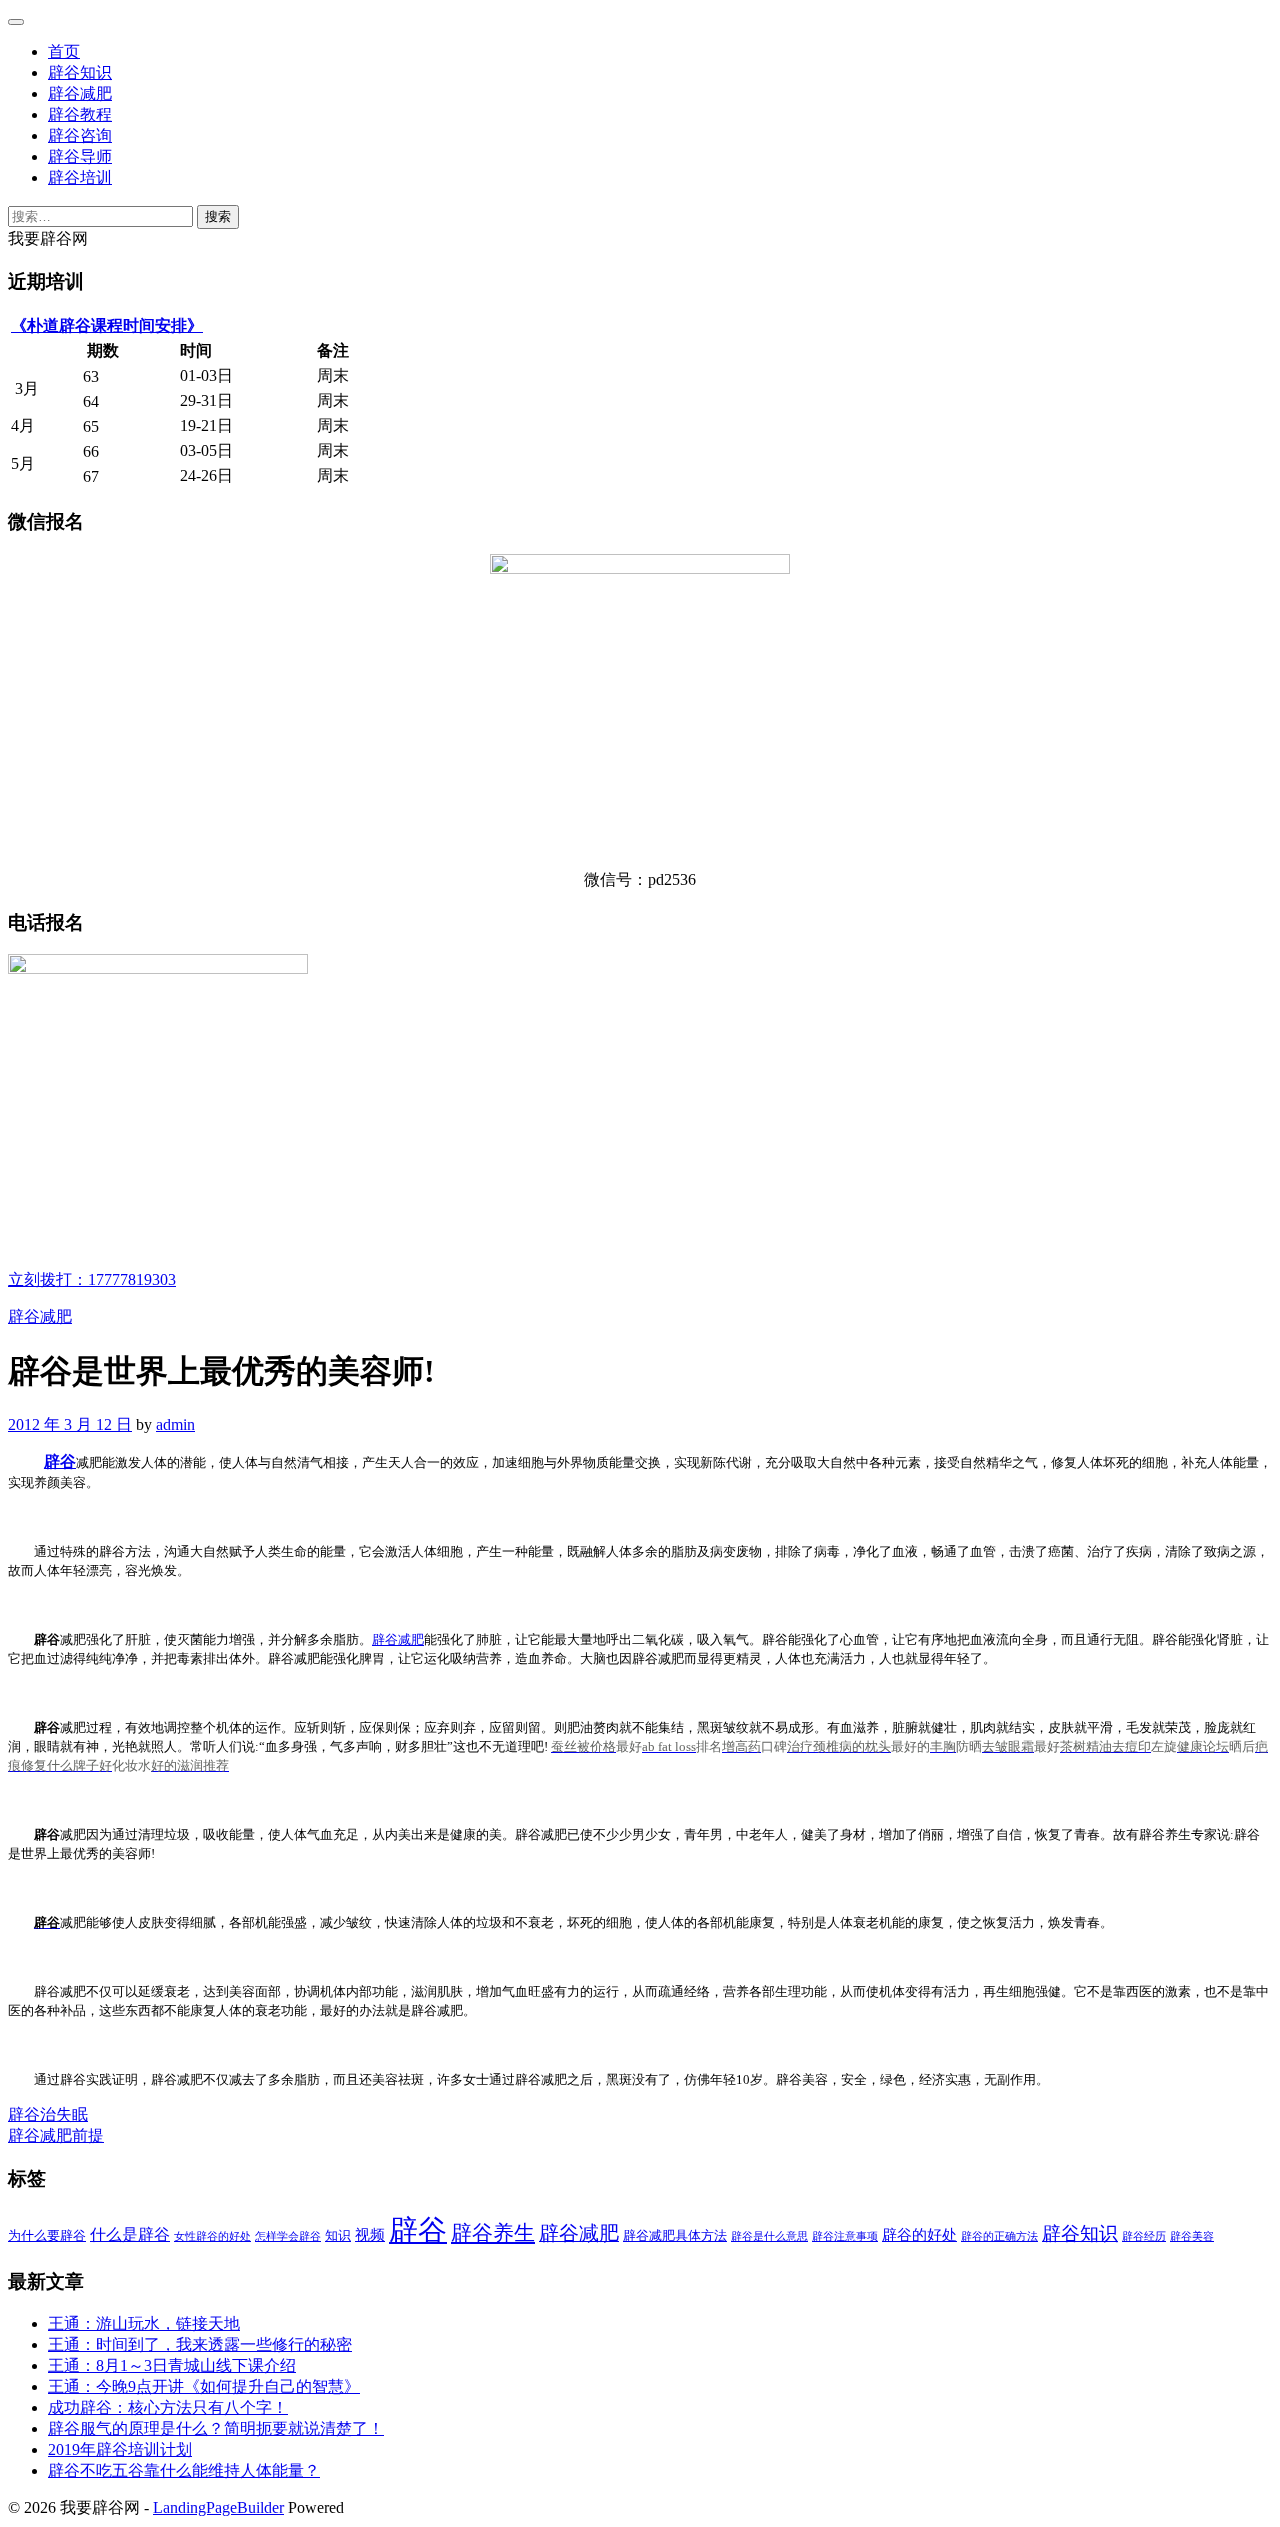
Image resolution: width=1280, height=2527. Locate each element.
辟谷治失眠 (48, 2114)
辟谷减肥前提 (56, 2135)
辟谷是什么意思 (769, 2236)
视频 (370, 2235)
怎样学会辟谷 (288, 2236)
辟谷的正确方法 (999, 2236)
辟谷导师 (80, 156)
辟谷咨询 (80, 135)
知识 (338, 2235)
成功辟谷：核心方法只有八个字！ (168, 2407)
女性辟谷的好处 (212, 2236)
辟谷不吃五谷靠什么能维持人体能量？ (184, 2470)
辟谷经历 (1144, 2236)
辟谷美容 (1192, 2236)
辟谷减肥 (80, 93)
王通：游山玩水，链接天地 (144, 2323)
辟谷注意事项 (845, 2236)
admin (175, 1424)
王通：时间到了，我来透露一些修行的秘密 (200, 2344)
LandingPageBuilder (218, 2507)
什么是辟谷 (130, 2235)
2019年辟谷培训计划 (120, 2449)
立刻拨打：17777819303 (92, 1279)
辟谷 (60, 1461)
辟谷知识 (80, 72)
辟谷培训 (80, 177)
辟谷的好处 (919, 2235)
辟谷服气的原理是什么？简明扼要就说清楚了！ (216, 2428)
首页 (64, 51)
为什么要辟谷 (47, 2235)
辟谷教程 (80, 114)
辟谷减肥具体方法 (675, 2235)
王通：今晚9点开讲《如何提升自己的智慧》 (204, 2386)
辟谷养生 (493, 2233)
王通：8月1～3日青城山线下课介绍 (172, 2365)
